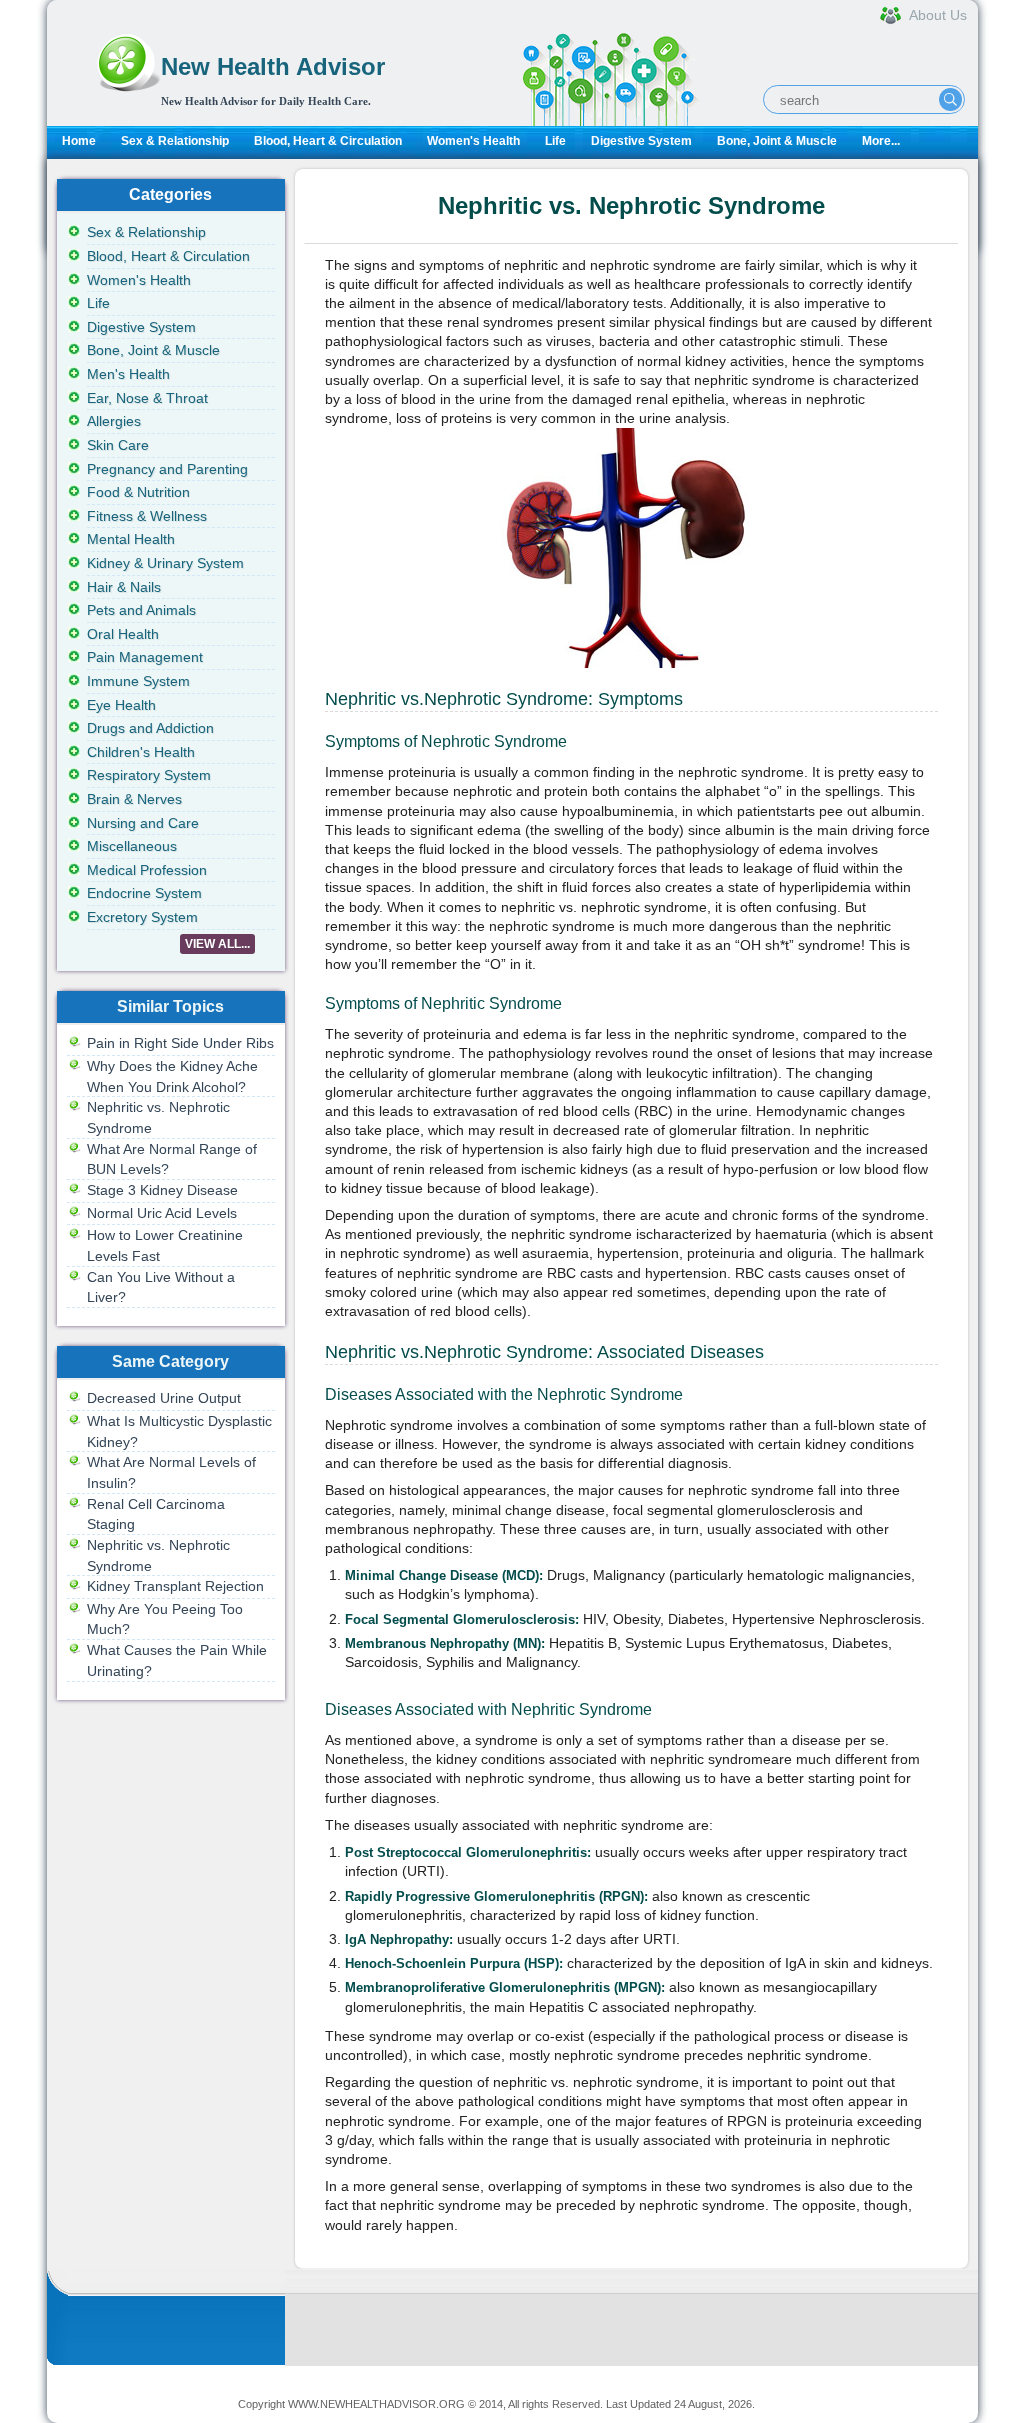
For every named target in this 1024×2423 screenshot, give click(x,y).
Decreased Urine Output (164, 1398)
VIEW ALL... (217, 944)
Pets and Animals (141, 610)
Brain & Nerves (134, 799)
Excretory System (142, 917)
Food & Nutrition (138, 492)
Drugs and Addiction (150, 728)
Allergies (114, 421)
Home (79, 141)
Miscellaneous (132, 846)
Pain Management (145, 657)
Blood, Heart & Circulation (328, 141)
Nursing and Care (143, 823)
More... (881, 141)
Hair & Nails (124, 587)
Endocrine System (144, 893)
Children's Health (141, 752)
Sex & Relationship (175, 141)
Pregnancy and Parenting (167, 469)
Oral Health (123, 634)
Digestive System (641, 141)
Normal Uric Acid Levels (162, 1213)
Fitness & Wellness (147, 516)
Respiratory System (149, 775)
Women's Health (473, 141)
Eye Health (121, 705)
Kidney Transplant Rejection (175, 1586)
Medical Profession (147, 870)
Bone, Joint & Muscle (777, 141)
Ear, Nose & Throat (147, 398)
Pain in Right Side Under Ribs (180, 1043)
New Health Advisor (273, 66)
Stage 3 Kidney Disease (162, 1190)
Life (555, 141)
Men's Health (128, 374)
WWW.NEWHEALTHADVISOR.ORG (376, 2404)
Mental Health (131, 539)
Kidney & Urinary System (165, 563)
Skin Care (118, 445)
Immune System (138, 681)
